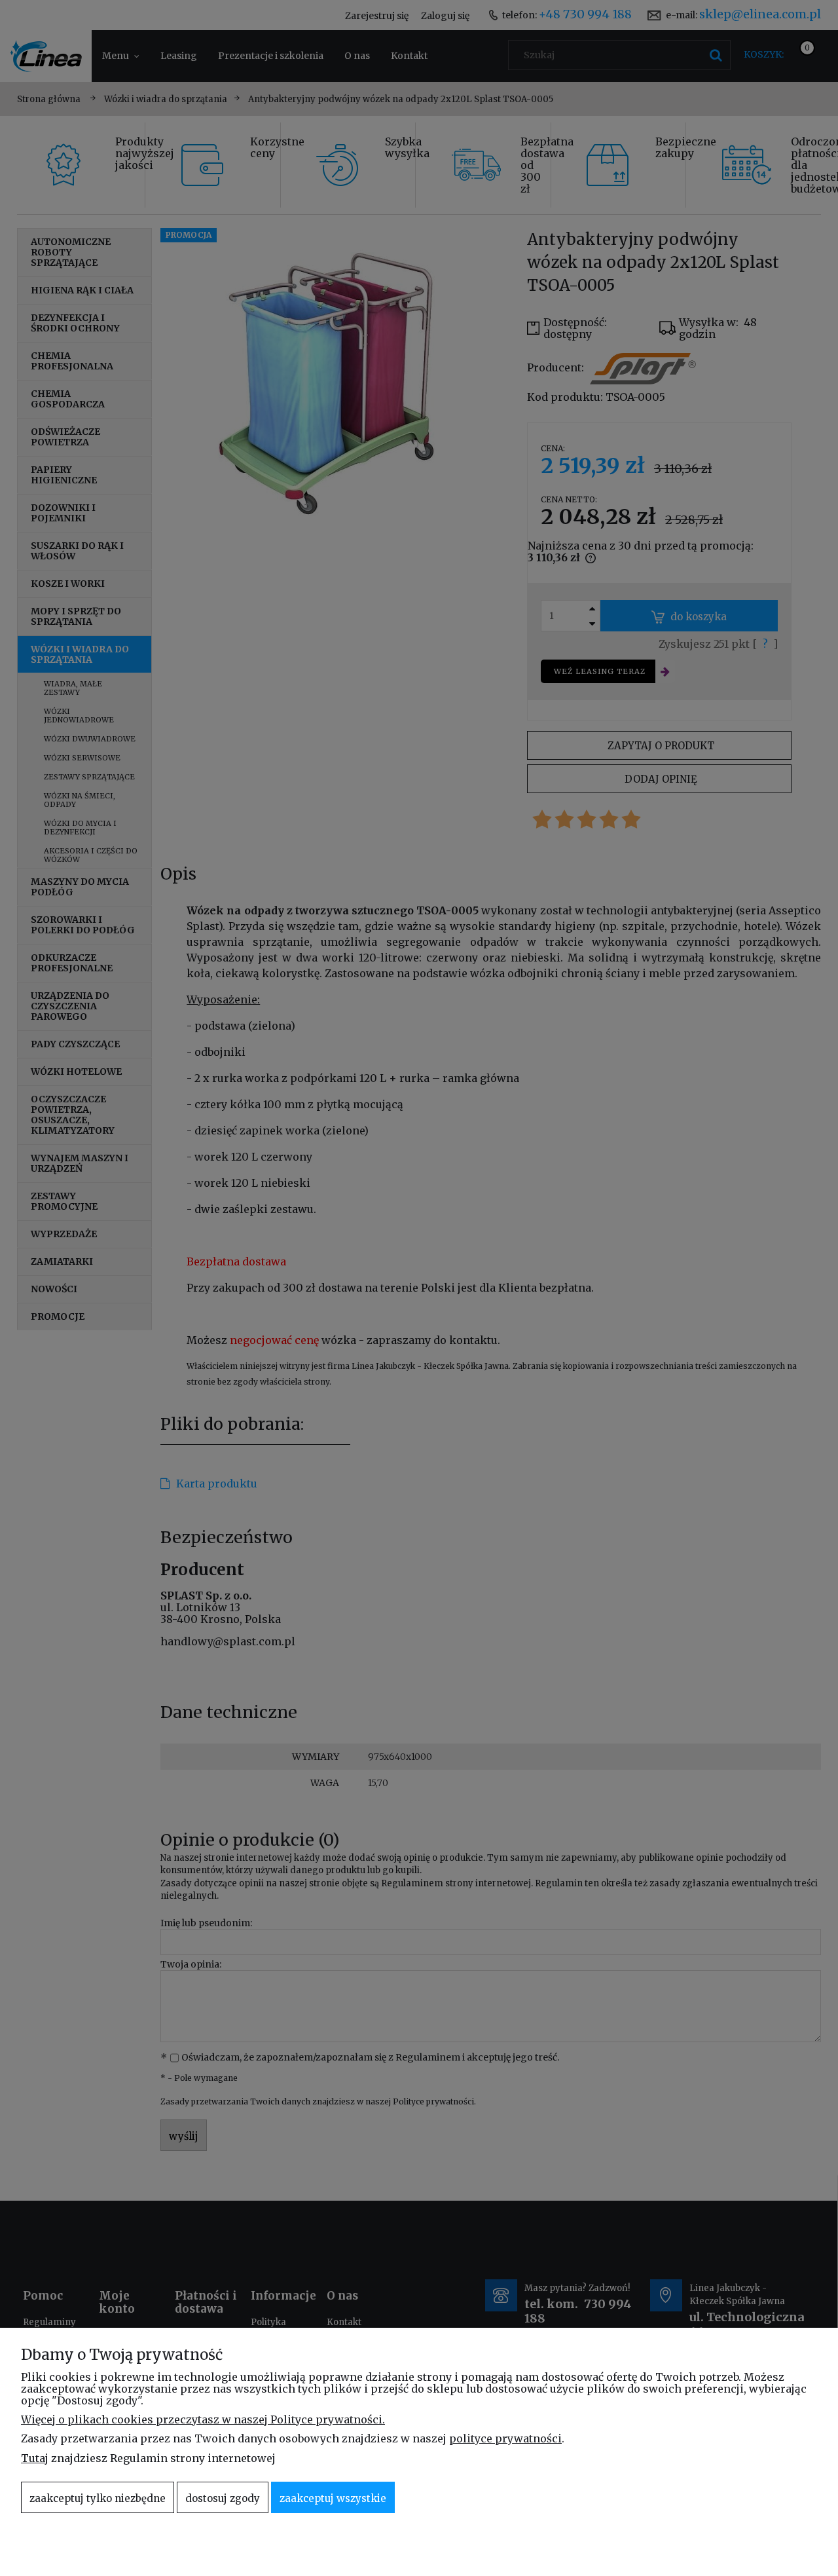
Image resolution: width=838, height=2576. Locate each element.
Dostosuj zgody (223, 2498)
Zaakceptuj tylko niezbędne (98, 2498)
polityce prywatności (505, 2438)
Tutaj (35, 2458)
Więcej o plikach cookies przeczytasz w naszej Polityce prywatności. (203, 2419)
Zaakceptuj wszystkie (333, 2498)
